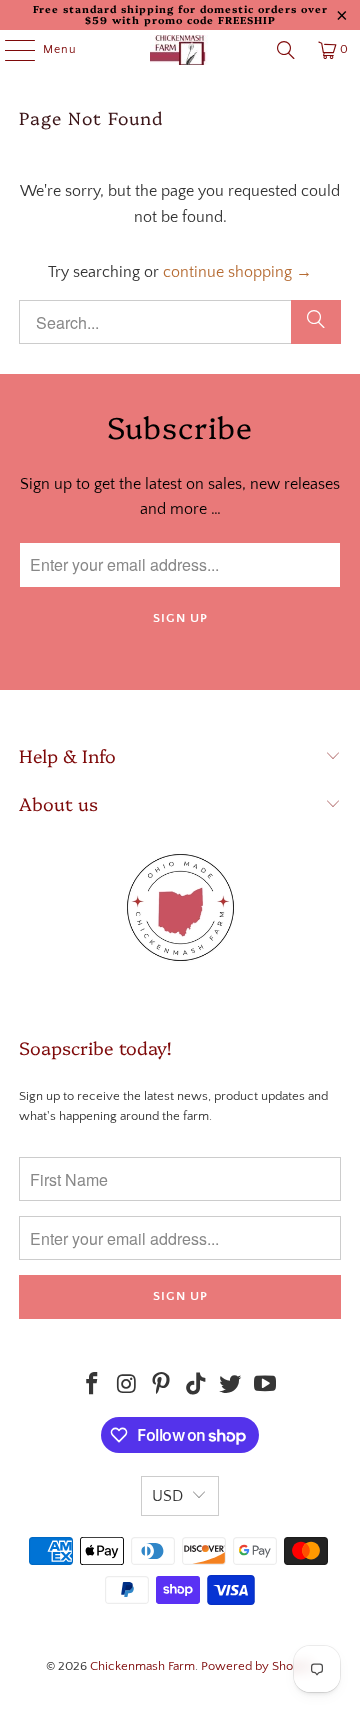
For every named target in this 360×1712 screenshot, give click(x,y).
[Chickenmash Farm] (180, 50)
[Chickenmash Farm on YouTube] (266, 1386)
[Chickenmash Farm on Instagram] (127, 1386)
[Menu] (9, 50)
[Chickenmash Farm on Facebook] (92, 1386)
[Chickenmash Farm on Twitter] (231, 1386)
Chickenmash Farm (142, 1666)
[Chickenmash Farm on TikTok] (197, 1386)
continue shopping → (237, 272)
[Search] (286, 50)
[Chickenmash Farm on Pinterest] (162, 1386)
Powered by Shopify (257, 1666)
